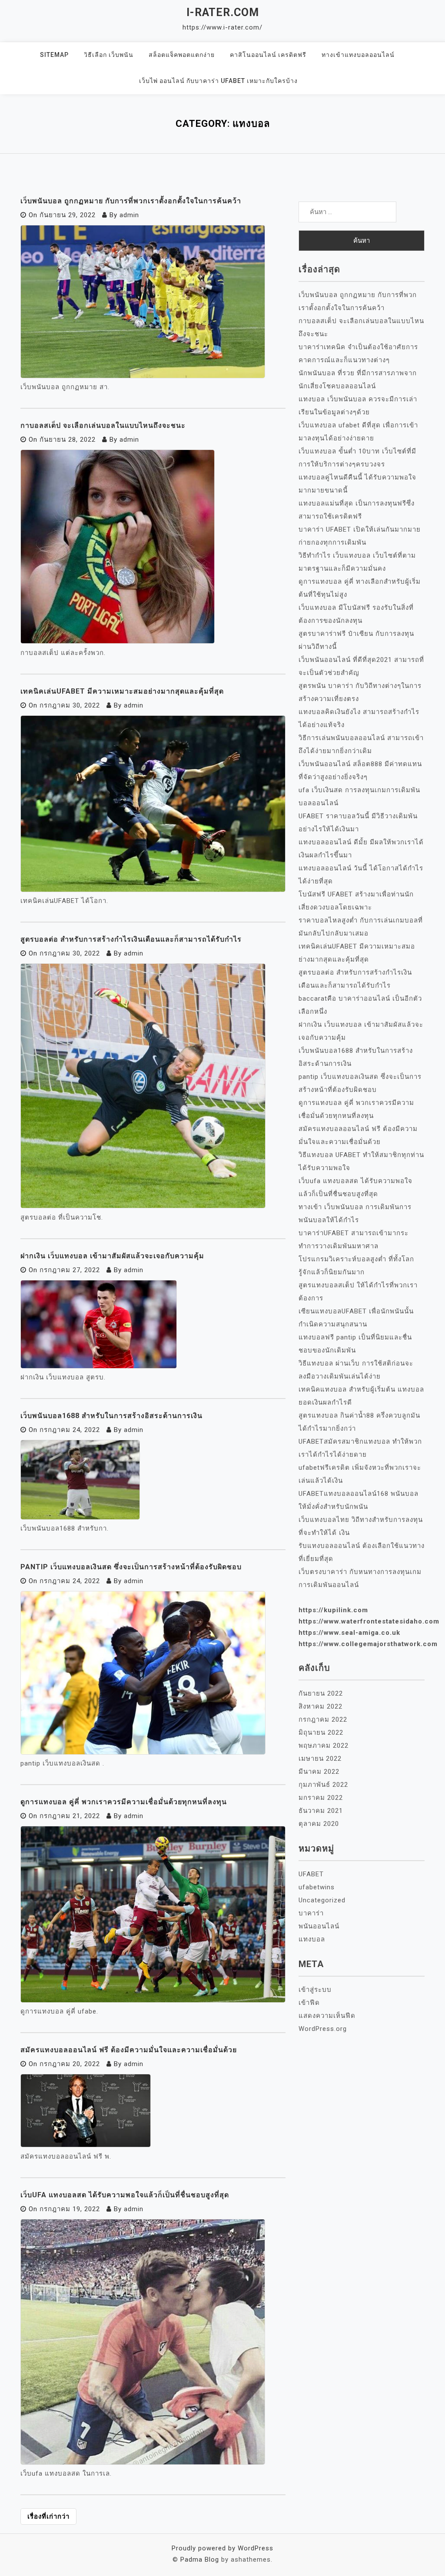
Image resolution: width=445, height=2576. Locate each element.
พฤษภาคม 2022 (324, 1746)
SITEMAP (54, 55)
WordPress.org (323, 2029)
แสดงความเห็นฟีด (327, 2016)
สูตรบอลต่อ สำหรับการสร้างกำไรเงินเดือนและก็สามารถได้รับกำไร (131, 939)
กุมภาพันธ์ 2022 (323, 1785)
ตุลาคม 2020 (319, 1824)
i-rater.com (223, 12)
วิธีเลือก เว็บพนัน (109, 55)
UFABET (311, 1874)
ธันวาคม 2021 (321, 1811)
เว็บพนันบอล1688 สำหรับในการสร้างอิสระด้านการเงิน (111, 1416)
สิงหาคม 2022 (320, 1706)
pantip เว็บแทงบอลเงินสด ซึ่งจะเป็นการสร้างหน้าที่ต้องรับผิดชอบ (131, 1567)
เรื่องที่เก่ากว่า (48, 2516)
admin (129, 215)
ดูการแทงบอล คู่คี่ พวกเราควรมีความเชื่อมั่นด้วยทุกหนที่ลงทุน (124, 1802)
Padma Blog (200, 2559)
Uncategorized (322, 1900)
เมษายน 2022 (320, 1759)
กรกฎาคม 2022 (323, 1720)
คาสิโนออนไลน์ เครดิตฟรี (268, 55)
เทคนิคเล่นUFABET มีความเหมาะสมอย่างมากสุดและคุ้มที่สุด (122, 691)
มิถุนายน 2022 (321, 1733)
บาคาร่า (311, 1913)
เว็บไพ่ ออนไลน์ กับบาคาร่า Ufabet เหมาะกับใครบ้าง (218, 81)
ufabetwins (317, 1887)
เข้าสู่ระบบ (315, 1990)
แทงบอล (312, 1939)
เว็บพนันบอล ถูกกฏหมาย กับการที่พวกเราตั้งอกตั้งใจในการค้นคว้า (131, 201)
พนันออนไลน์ (319, 1926)
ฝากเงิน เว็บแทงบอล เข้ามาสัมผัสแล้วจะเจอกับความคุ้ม (112, 1256)
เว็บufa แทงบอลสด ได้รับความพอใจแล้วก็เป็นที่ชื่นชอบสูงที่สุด (125, 2195)
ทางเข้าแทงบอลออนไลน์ (358, 55)
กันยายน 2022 (321, 1693)
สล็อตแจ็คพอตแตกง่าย (182, 55)
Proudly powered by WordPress (222, 2548)
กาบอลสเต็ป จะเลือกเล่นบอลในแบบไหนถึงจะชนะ (103, 425)
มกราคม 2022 (321, 1798)
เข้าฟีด (309, 2003)
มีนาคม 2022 (319, 1772)
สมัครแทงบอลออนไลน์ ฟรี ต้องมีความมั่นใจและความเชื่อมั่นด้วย (129, 2050)
